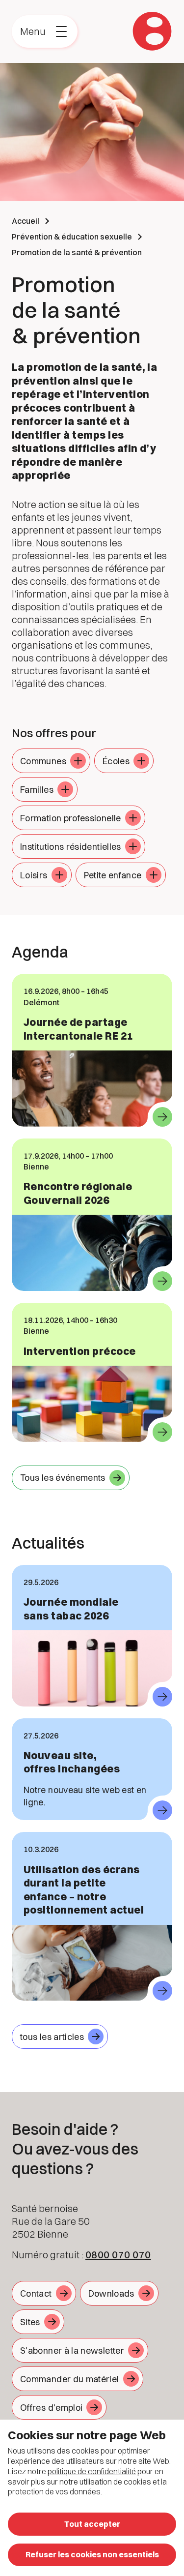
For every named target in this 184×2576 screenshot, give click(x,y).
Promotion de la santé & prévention (77, 252)
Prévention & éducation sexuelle (72, 237)
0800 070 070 (118, 2255)
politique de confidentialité (92, 2471)
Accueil (26, 221)
